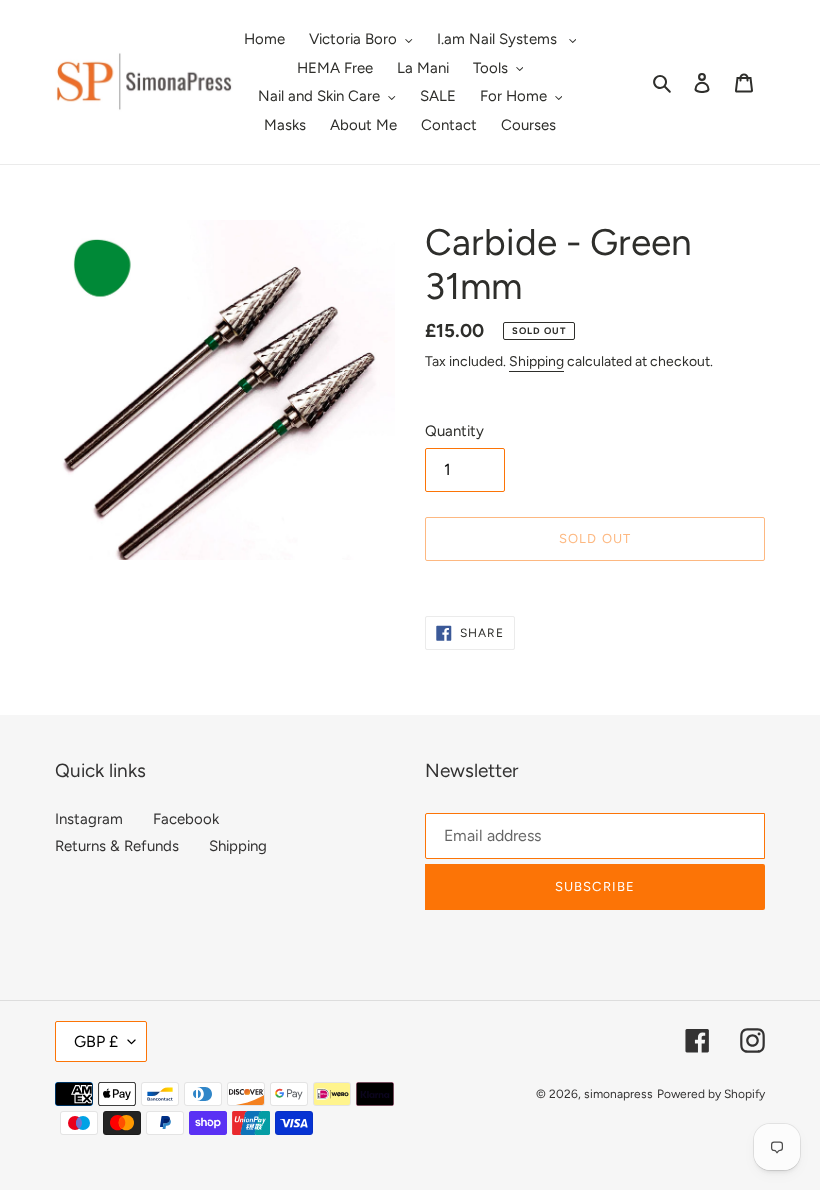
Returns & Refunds (117, 846)
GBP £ (96, 1041)
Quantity (454, 431)
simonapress (618, 1094)
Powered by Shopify (711, 1094)
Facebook (186, 819)
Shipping (536, 361)
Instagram (89, 819)
